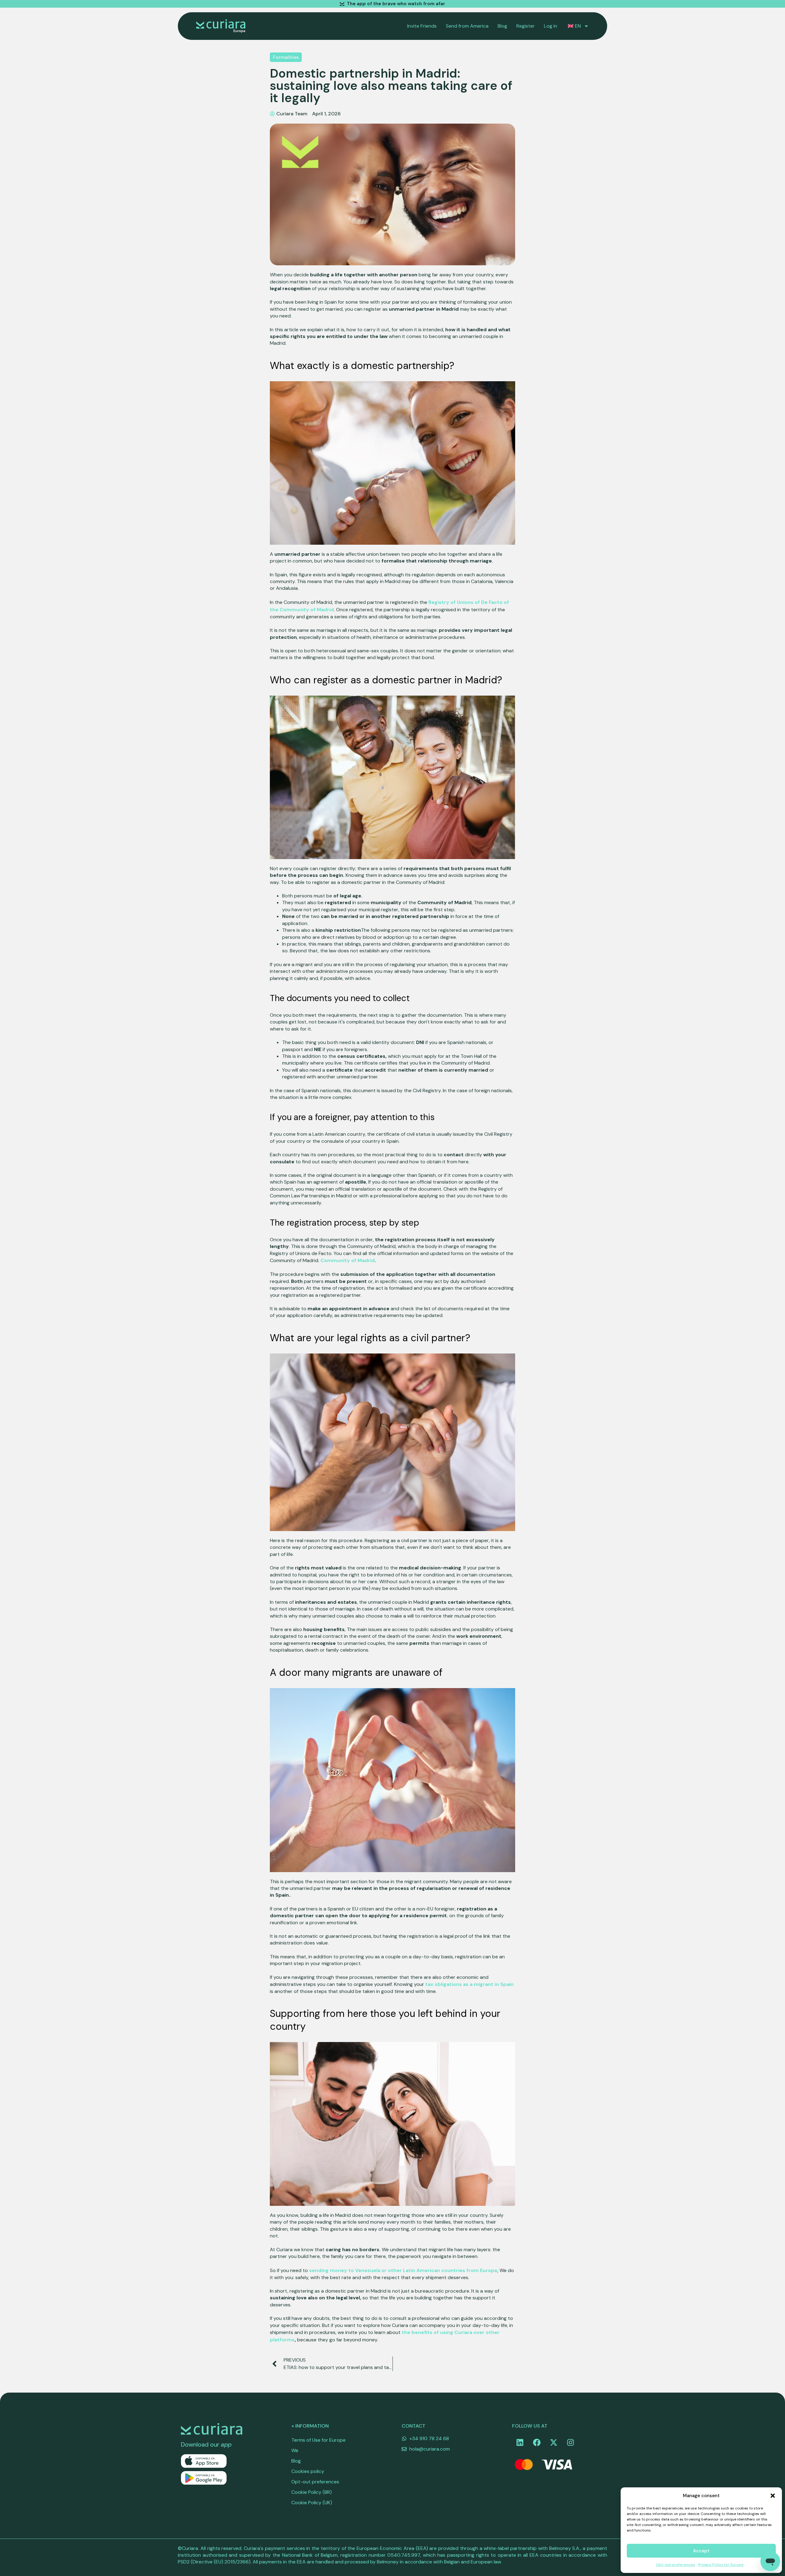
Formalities (286, 57)
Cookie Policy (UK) (312, 2503)
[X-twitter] (553, 2443)
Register (526, 26)
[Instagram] (570, 2443)
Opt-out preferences (676, 2565)
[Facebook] (537, 2443)
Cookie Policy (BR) (312, 2492)
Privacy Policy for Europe (721, 2565)
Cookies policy (308, 2471)
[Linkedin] (520, 2443)
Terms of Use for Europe (318, 2440)
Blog (502, 26)
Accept (701, 2551)
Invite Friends (422, 26)
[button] (773, 2496)
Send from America (467, 26)
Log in (551, 26)
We (295, 2450)
